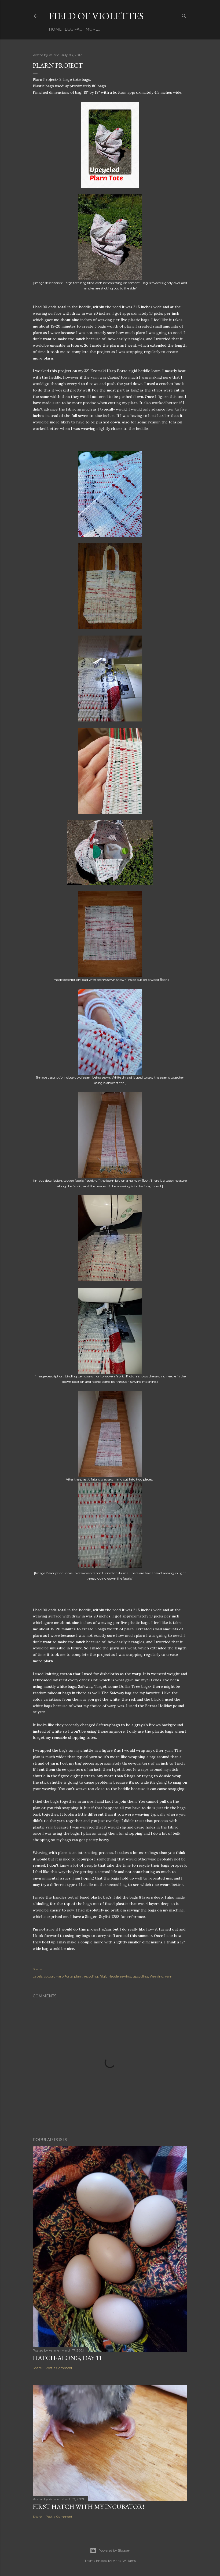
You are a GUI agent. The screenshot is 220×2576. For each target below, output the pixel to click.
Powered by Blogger (114, 2550)
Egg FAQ (74, 29)
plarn (78, 1976)
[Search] (184, 15)
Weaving (157, 1976)
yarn (169, 1976)
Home (55, 29)
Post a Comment (59, 2368)
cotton (49, 1976)
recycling (91, 1976)
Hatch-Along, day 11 (67, 2358)
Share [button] (37, 1969)
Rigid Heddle (109, 1976)
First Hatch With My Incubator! (89, 2507)
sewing (126, 1976)
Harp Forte (64, 1976)
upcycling (140, 1976)
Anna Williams (124, 2561)
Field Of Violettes (96, 16)
